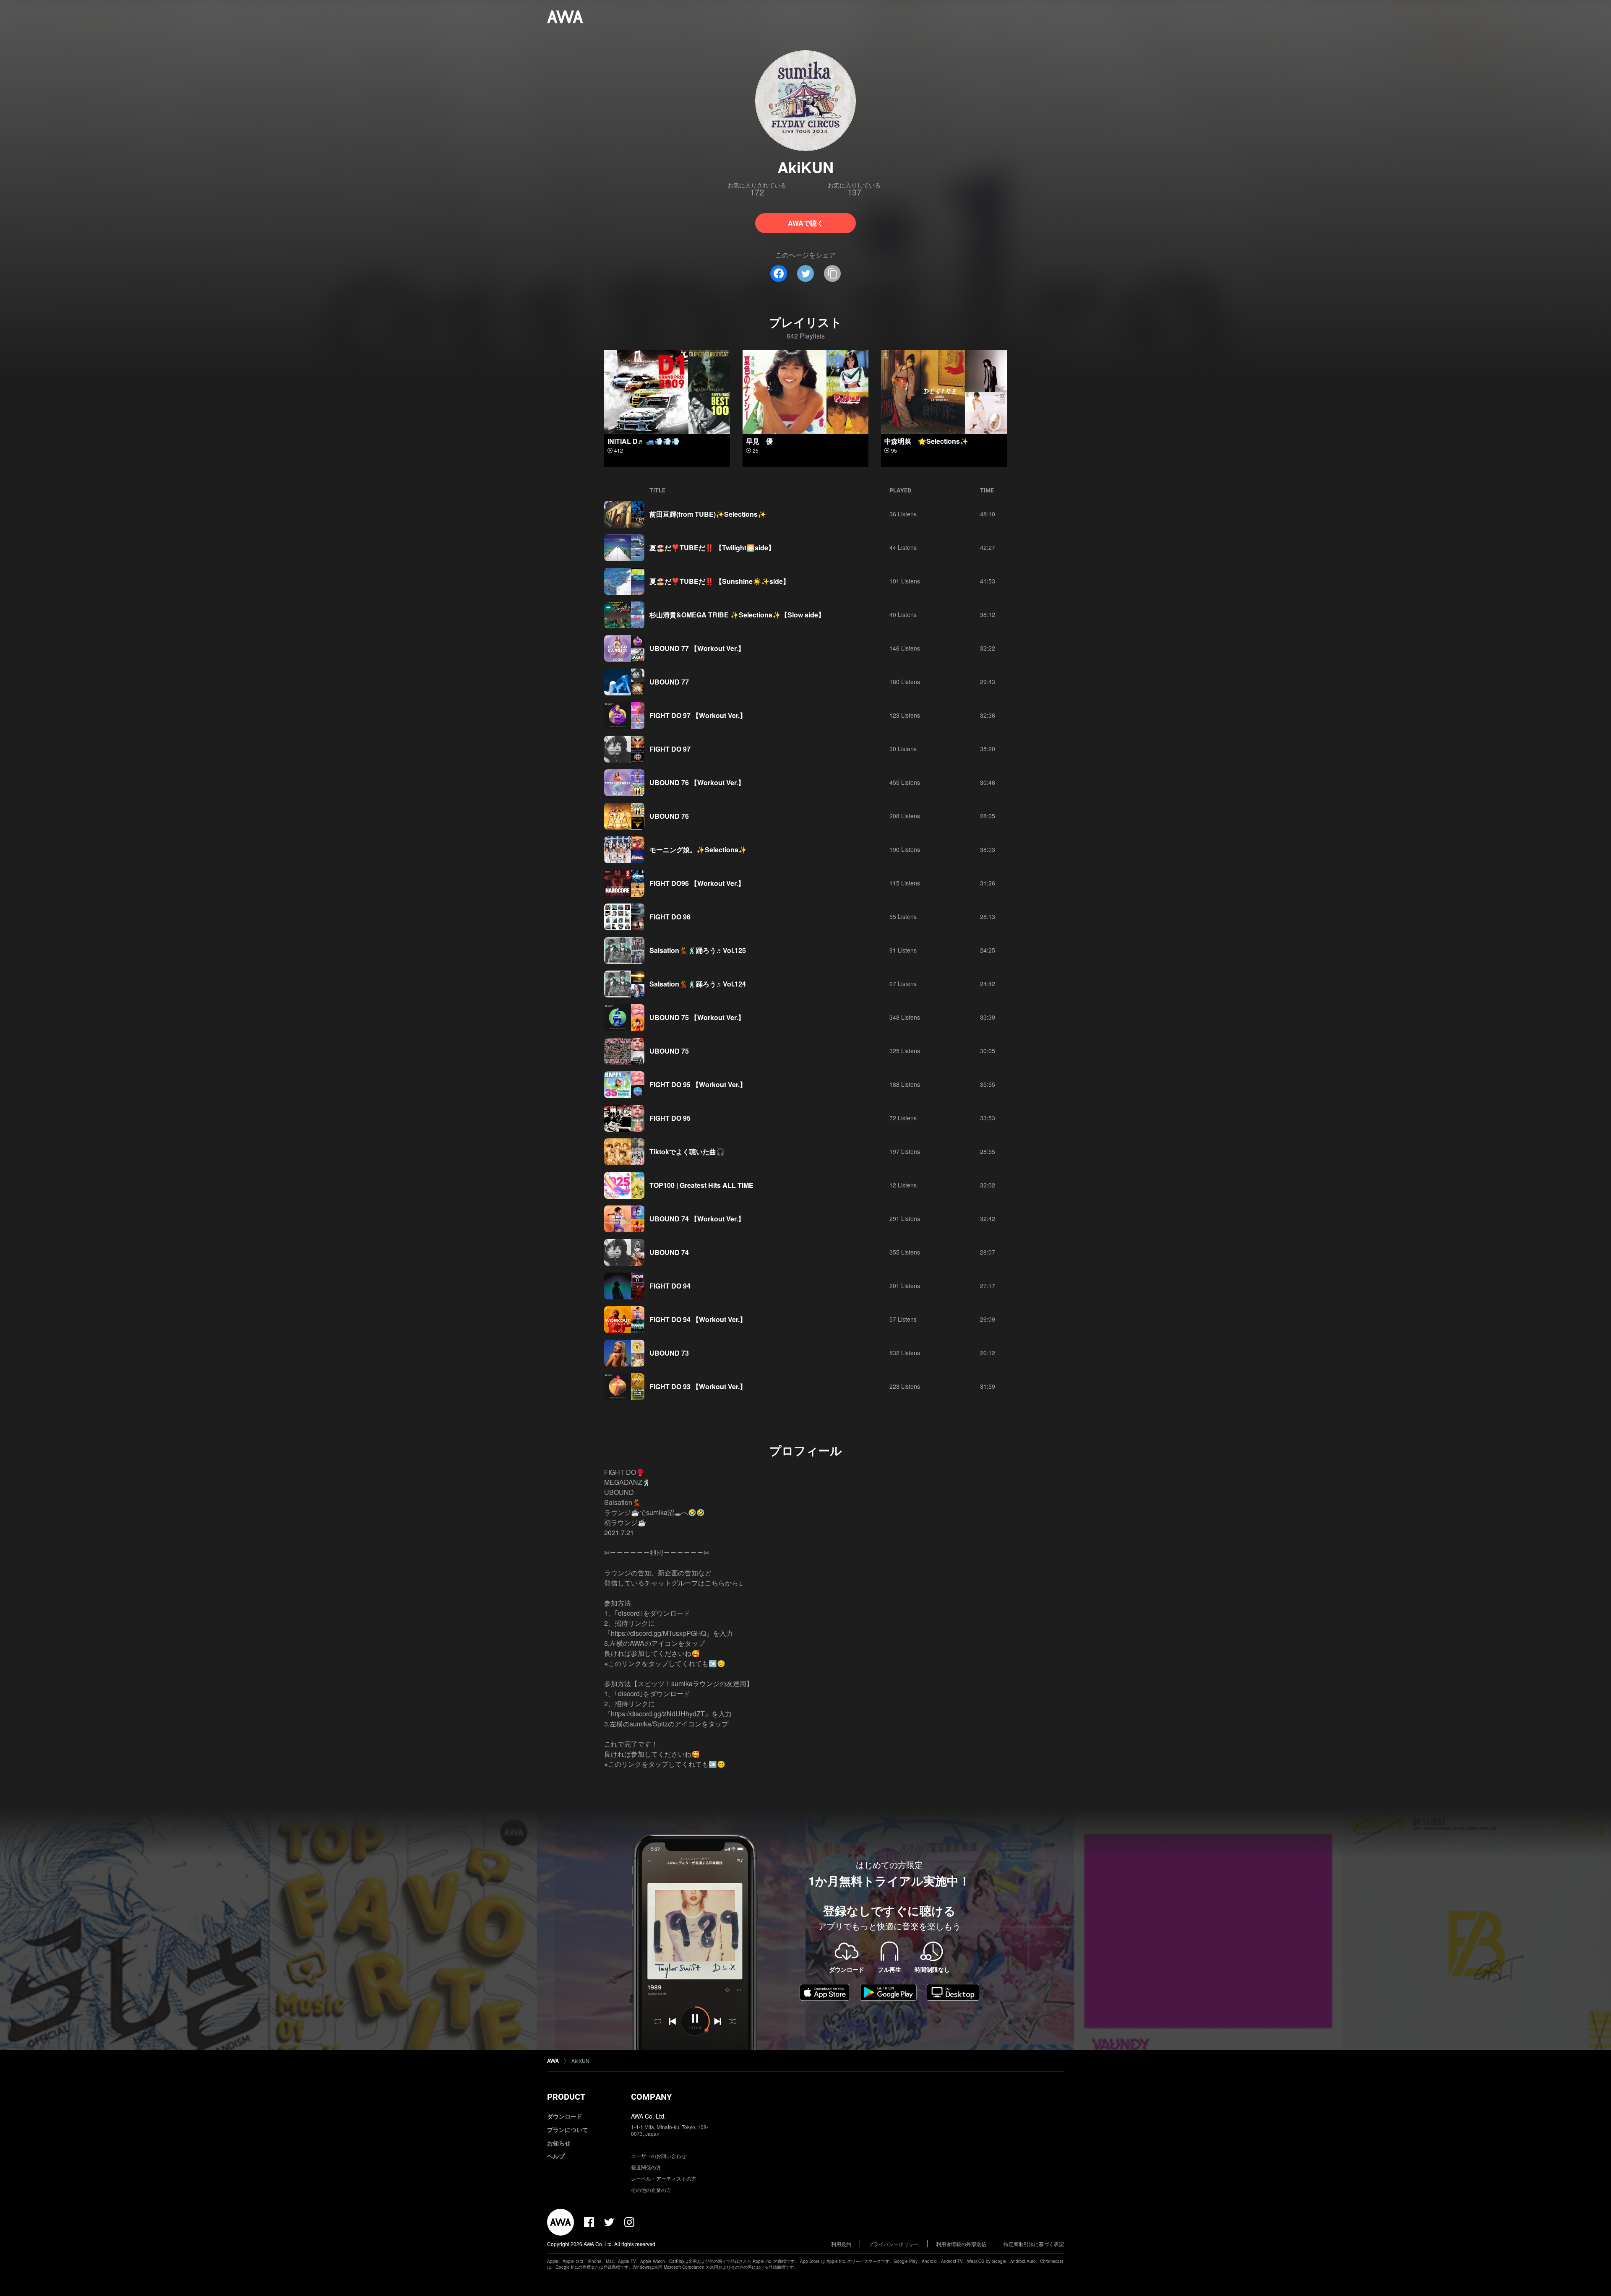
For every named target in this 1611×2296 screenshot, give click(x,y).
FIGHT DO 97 (670, 749)
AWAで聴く (806, 223)
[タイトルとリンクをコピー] (832, 273)
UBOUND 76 (669, 816)
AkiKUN (580, 2060)
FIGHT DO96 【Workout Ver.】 (697, 883)
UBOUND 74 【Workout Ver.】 (697, 1219)
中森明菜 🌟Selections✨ (926, 441)
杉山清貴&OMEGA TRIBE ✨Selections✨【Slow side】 (737, 615)
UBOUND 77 (669, 682)
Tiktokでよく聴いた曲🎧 (687, 1152)
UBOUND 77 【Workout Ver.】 (697, 648)
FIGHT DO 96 (670, 917)
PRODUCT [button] (566, 2097)
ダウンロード (565, 2116)
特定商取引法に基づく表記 (1034, 2244)
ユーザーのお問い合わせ (659, 2156)
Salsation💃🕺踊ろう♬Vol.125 (698, 950)
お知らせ (559, 2143)
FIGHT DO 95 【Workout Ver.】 (698, 1084)
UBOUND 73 (669, 1353)
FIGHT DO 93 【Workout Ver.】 (698, 1386)
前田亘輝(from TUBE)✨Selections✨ (708, 514)
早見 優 (759, 441)
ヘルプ (556, 2156)
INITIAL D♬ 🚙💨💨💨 (644, 441)
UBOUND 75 (669, 1051)
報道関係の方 (646, 2167)
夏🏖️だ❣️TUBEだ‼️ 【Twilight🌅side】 (712, 548)
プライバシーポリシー (894, 2244)
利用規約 (841, 2244)
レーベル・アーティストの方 (664, 2178)
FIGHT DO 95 (670, 1118)
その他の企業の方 (651, 2190)
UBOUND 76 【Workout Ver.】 (697, 782)
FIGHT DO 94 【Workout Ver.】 (698, 1319)
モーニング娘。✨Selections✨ (698, 850)
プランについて (568, 2129)
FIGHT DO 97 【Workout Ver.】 (698, 715)
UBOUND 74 (669, 1252)
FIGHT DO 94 (670, 1286)
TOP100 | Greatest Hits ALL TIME (701, 1185)
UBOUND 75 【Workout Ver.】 (697, 1017)
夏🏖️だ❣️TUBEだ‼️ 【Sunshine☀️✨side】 (719, 581)
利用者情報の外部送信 (961, 2244)
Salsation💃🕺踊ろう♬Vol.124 (698, 984)
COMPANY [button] (651, 2097)
